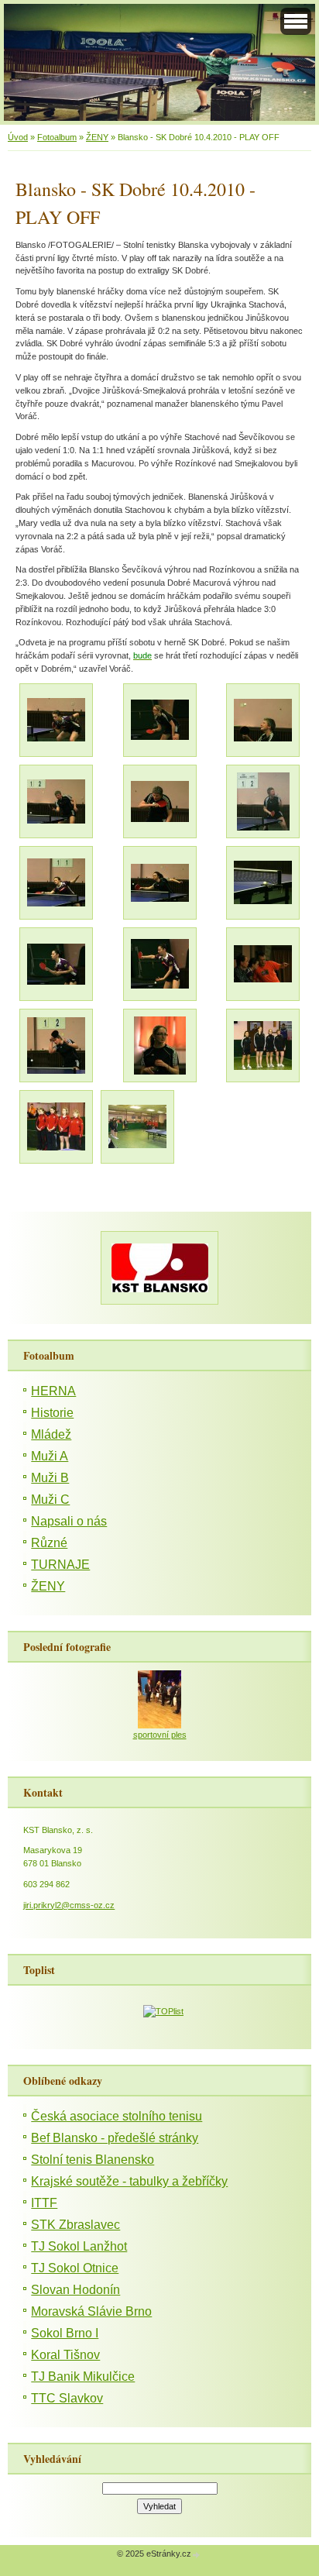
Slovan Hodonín (75, 2290)
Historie (52, 1413)
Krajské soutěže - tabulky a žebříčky (129, 2181)
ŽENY (97, 137)
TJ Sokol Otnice (75, 2268)
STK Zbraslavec (75, 2225)
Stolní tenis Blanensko (93, 2160)
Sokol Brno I (65, 2333)
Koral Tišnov (65, 2355)
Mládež (51, 1434)
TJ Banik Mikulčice (83, 2377)
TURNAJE (60, 1565)
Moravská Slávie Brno (91, 2311)
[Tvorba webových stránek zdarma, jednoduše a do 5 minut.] (197, 2555)
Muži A (50, 1456)
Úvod (18, 137)
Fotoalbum (57, 137)
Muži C (50, 1500)
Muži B (50, 1478)
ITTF (44, 2203)
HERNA (53, 1391)
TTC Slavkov (67, 2398)
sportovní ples (160, 1735)
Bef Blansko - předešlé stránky (115, 2138)
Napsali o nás (69, 1521)
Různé (49, 1543)
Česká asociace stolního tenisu (117, 2116)
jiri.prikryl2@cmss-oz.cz (69, 1905)
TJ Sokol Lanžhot (79, 2246)
